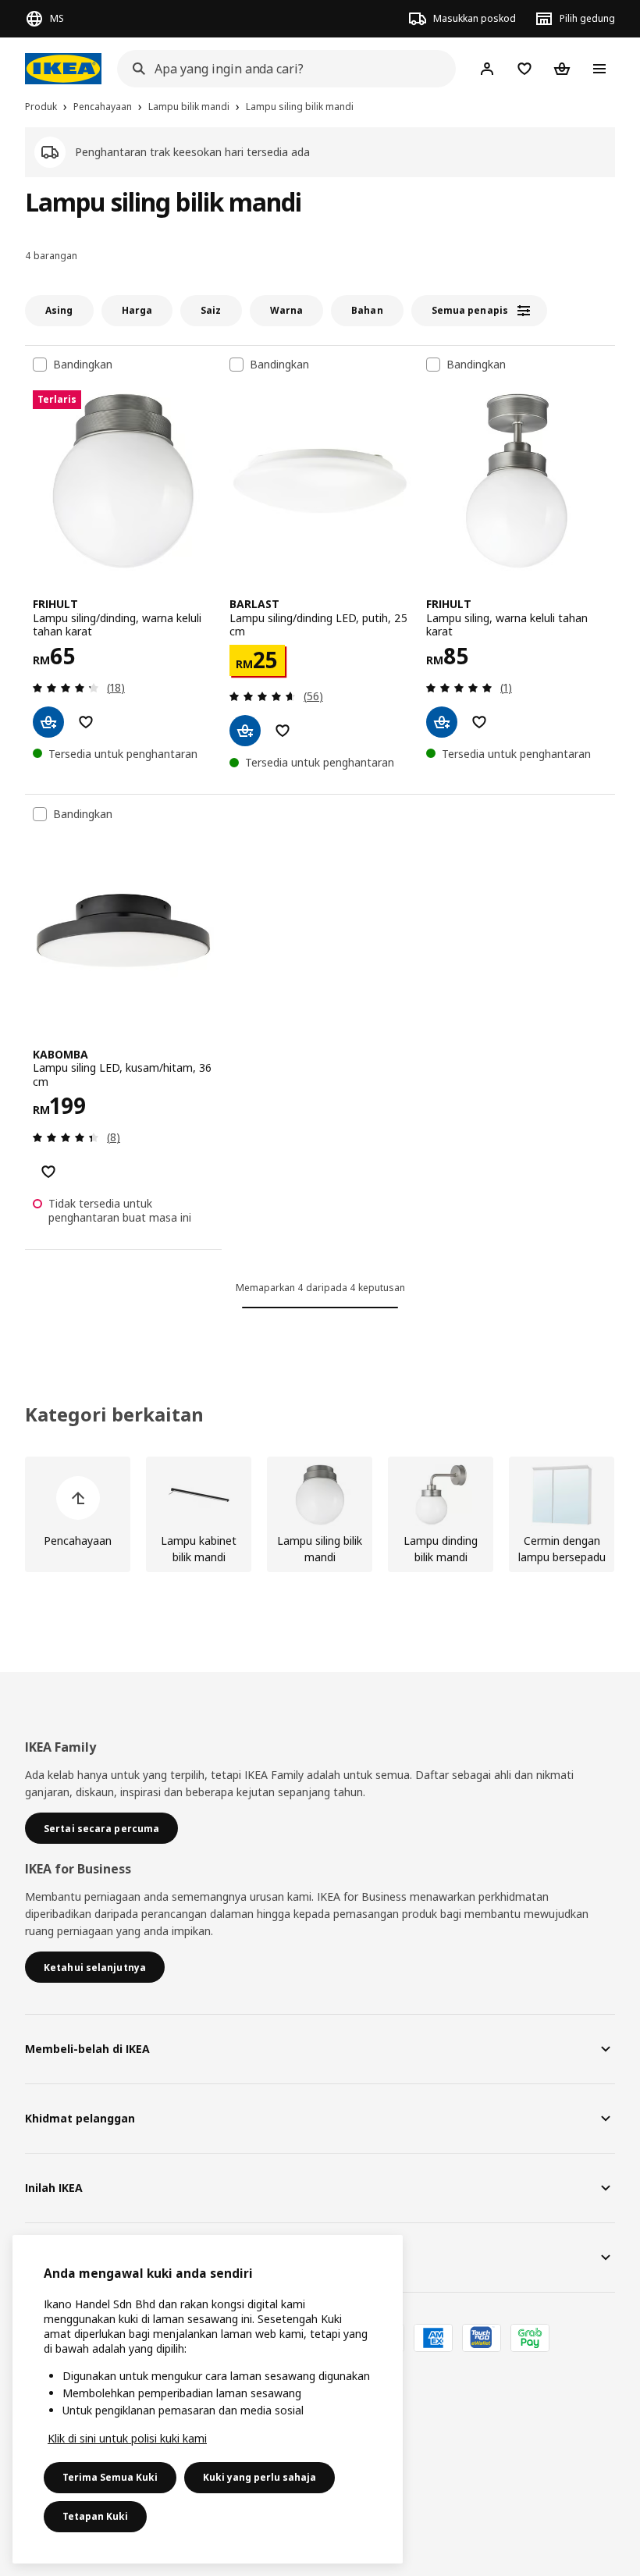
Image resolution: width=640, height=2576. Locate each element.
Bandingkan (83, 365)
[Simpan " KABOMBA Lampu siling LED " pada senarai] (48, 1172)
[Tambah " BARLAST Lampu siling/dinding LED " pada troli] (245, 731)
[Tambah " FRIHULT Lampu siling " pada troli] (442, 722)
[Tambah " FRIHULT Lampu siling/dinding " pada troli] (48, 722)
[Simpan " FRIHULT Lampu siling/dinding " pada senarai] (86, 722)
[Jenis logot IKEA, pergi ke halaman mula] (63, 69)
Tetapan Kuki (95, 2516)
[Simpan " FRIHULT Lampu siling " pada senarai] (479, 722)
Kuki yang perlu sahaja (260, 2477)
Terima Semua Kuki (110, 2477)
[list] (320, 1514)
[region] (208, 2399)
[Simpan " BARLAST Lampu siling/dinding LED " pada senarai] (283, 731)
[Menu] (599, 69)
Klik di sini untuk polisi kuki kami (127, 2438)
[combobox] (282, 69)
